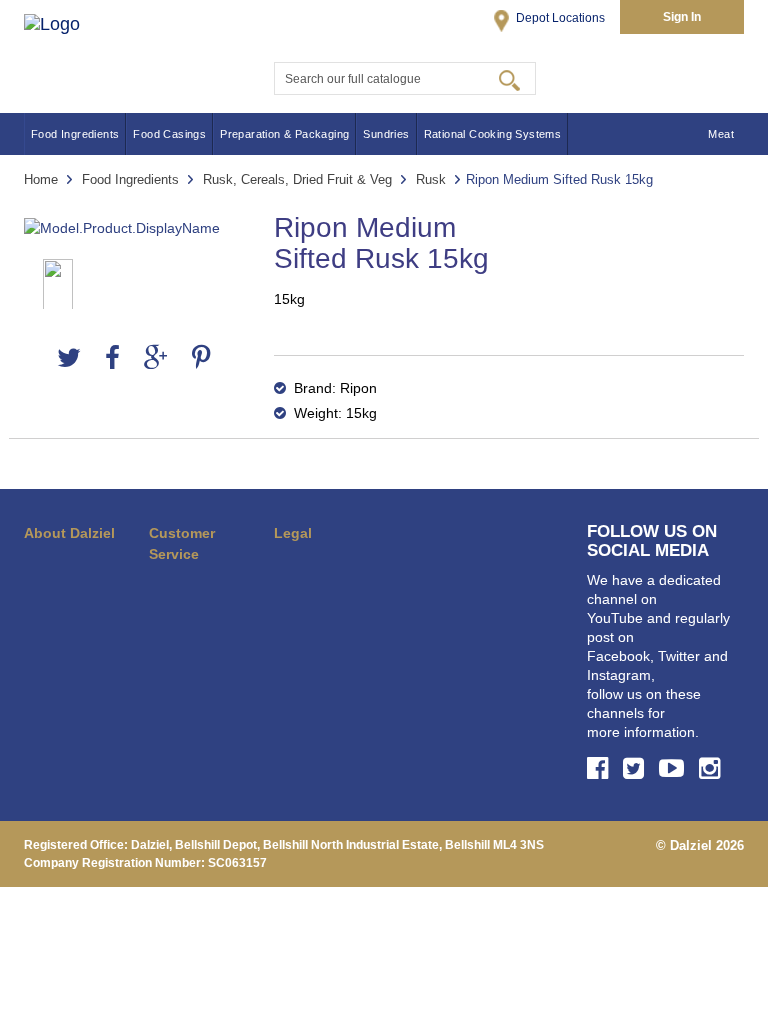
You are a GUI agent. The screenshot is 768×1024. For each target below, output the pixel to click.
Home (41, 179)
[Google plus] (156, 358)
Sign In (682, 17)
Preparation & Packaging (284, 134)
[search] (509, 79)
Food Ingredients (75, 134)
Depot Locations (559, 18)
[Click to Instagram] (712, 768)
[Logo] (72, 47)
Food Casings (169, 134)
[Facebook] (112, 358)
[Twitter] (69, 358)
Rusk (431, 179)
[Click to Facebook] (600, 768)
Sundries (386, 134)
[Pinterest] (201, 358)
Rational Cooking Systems (493, 134)
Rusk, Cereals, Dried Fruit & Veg (297, 179)
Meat (721, 134)
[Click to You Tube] (674, 768)
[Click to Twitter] (636, 768)
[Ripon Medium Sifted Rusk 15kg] (134, 228)
